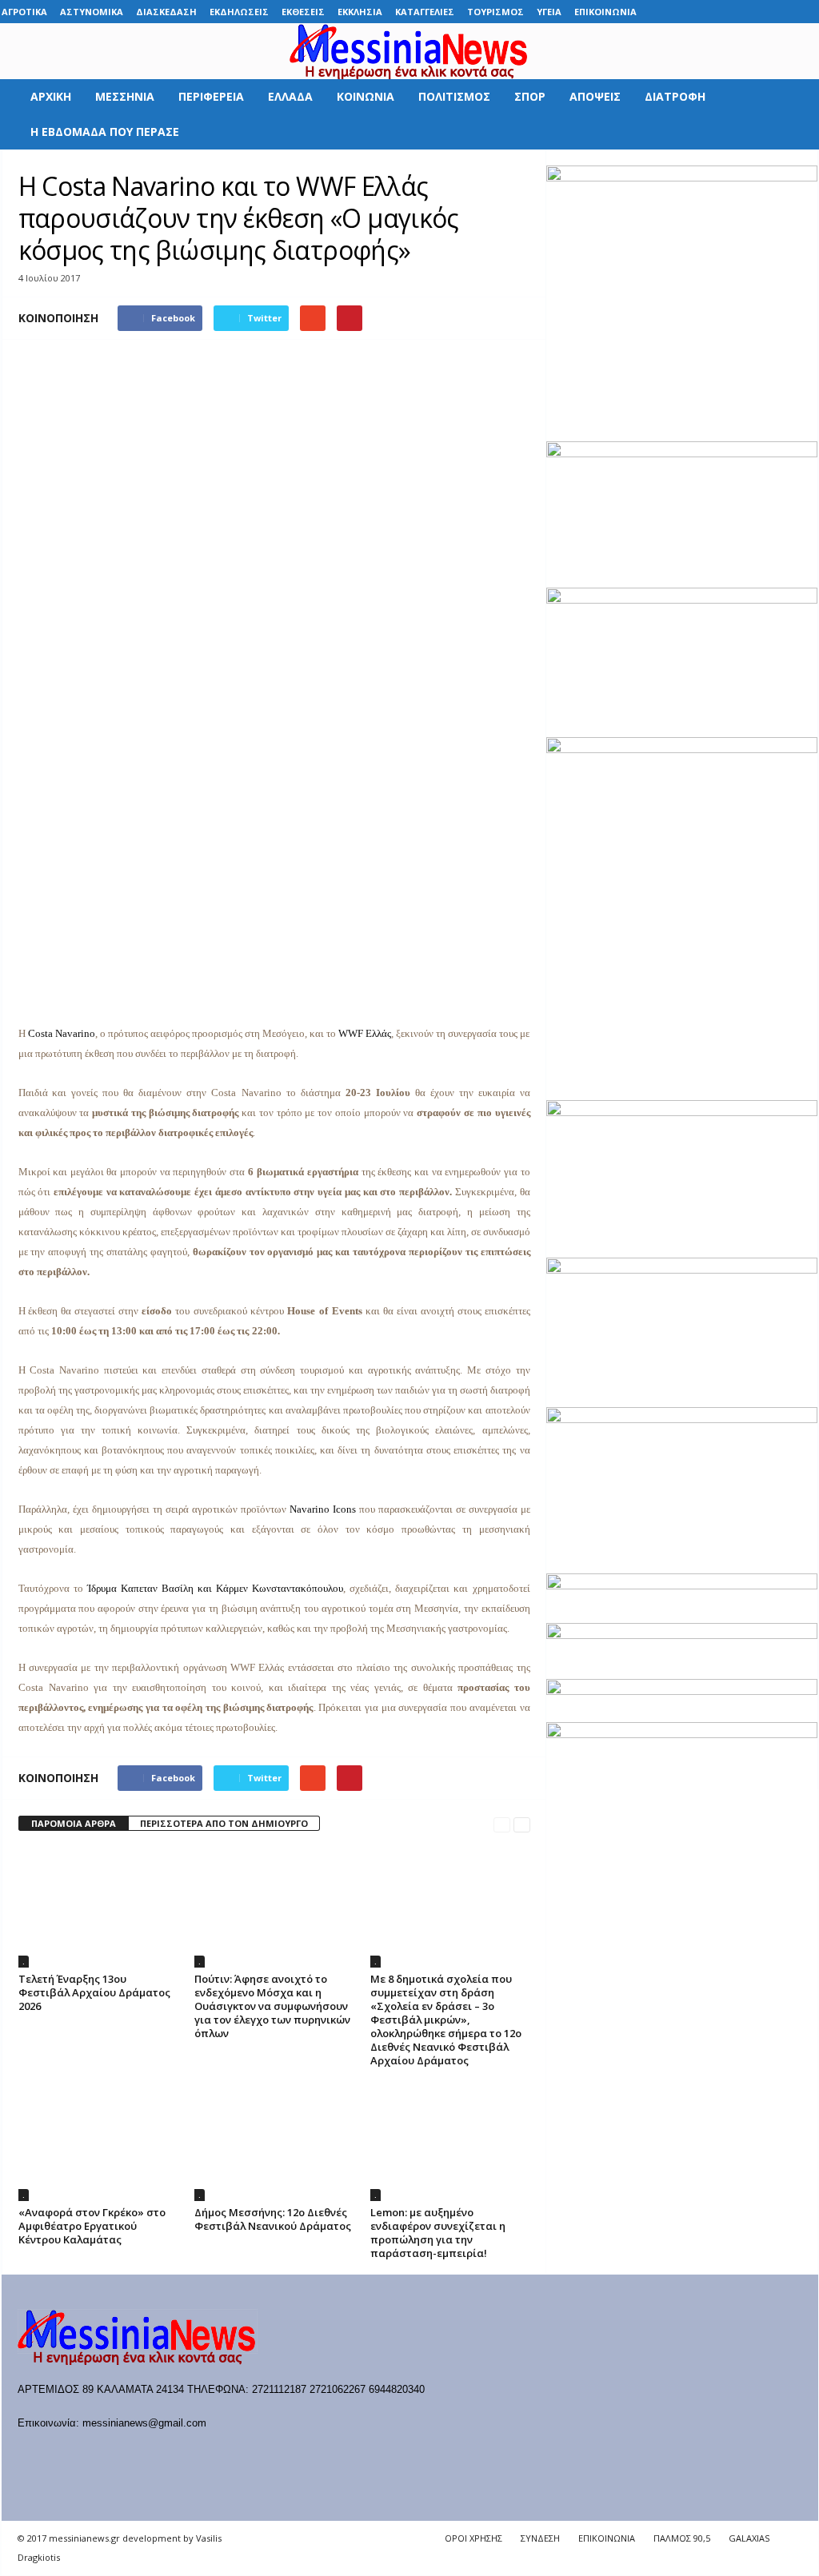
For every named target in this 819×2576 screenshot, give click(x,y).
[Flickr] (707, 12)
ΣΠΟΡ (530, 96)
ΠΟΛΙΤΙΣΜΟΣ (454, 96)
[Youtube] (806, 12)
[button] (794, 114)
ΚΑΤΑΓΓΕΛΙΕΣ (425, 12)
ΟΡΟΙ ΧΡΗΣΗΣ (473, 2538)
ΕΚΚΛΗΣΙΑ (360, 12)
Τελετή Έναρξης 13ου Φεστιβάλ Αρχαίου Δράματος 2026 (94, 1992)
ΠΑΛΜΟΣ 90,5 (682, 2538)
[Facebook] (682, 12)
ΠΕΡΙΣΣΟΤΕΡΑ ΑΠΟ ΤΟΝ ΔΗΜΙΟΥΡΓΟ (224, 1823)
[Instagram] (757, 12)
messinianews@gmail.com (144, 2423)
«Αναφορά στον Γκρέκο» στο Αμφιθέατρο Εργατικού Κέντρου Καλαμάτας (92, 2226)
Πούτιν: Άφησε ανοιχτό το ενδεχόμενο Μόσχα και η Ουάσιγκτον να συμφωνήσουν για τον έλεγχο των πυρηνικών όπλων (272, 2006)
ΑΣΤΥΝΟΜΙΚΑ (92, 12)
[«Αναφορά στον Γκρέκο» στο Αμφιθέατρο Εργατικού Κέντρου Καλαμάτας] (98, 2141)
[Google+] (732, 12)
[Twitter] (781, 12)
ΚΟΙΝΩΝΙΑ (366, 96)
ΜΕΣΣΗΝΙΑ (125, 96)
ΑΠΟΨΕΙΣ (595, 96)
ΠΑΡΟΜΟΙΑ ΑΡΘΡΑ (74, 1823)
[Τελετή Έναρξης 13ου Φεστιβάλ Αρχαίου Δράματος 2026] (98, 1908)
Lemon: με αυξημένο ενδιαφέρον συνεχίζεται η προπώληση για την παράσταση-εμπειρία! (438, 2233)
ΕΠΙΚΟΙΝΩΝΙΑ (605, 12)
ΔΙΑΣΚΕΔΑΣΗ (166, 12)
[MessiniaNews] (409, 51)
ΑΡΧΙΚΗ (51, 96)
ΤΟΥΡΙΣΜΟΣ (495, 12)
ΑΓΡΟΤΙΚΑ (24, 12)
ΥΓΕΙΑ (549, 12)
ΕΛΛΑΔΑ (290, 96)
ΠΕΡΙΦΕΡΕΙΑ (211, 96)
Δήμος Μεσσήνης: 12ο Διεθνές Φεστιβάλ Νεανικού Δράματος (273, 2219)
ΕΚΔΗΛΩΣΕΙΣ (239, 12)
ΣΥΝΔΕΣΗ (540, 2538)
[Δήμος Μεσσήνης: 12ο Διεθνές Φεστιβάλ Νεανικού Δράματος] (274, 2141)
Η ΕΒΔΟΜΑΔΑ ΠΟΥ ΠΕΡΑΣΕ (105, 132)
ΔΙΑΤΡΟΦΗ (675, 96)
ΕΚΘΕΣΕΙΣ (303, 12)
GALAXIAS (749, 2538)
